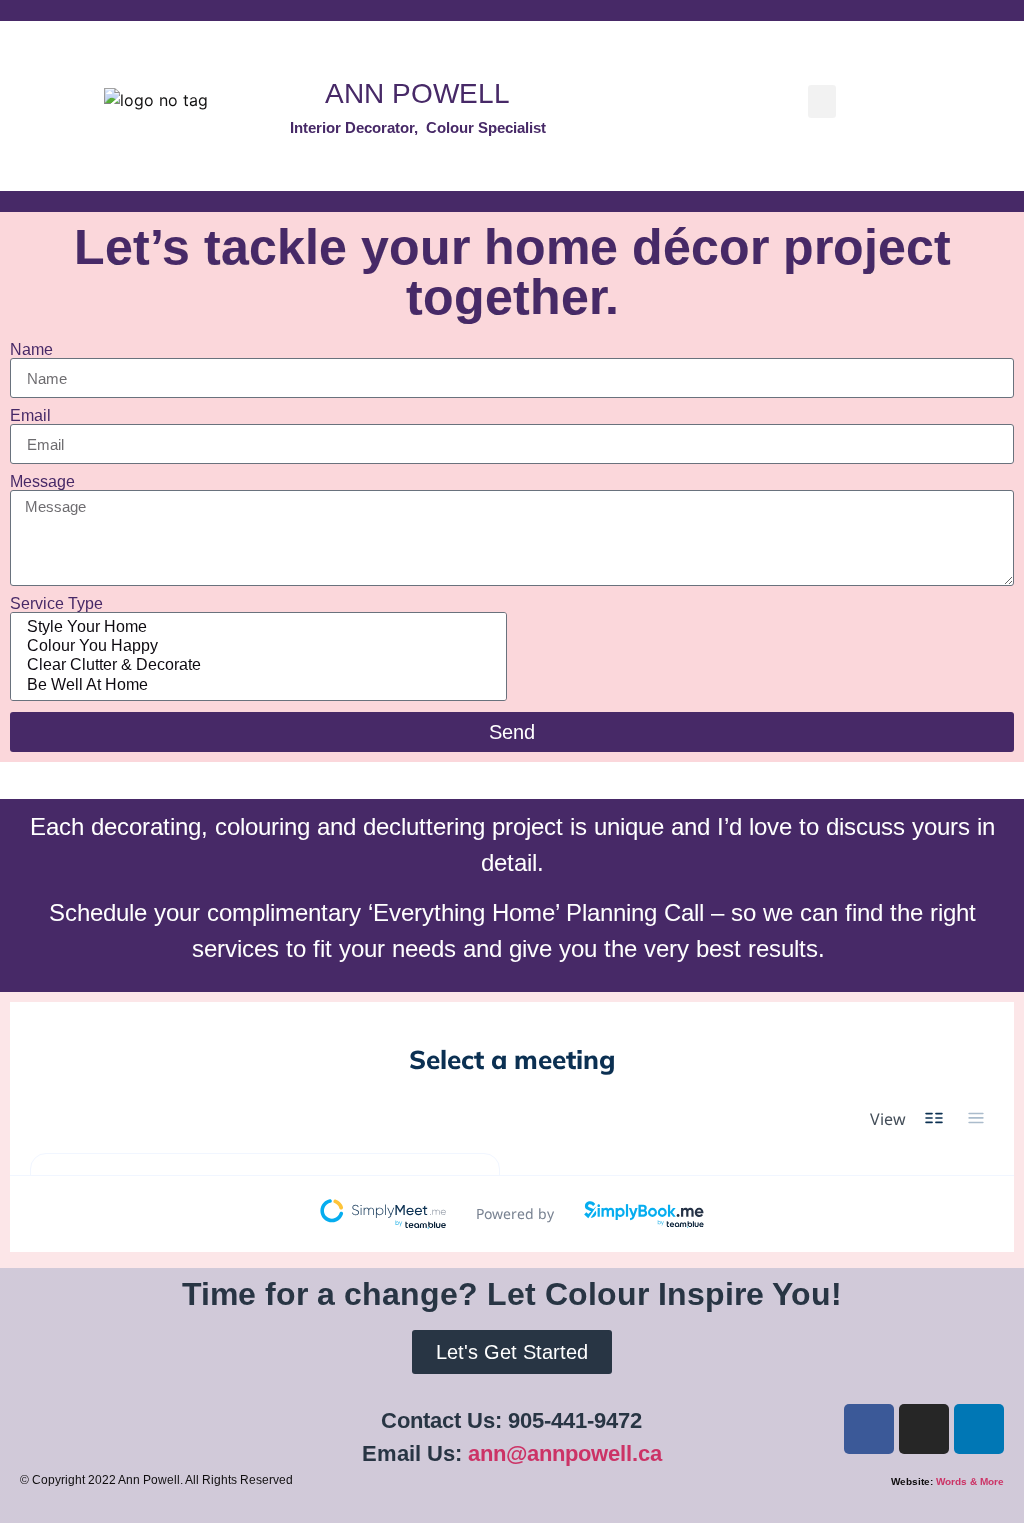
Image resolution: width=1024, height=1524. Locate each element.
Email (30, 416)
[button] (822, 101)
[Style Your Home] (255, 627)
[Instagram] (924, 1429)
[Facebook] (869, 1429)
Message (42, 482)
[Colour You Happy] (255, 646)
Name (31, 350)
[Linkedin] (979, 1429)
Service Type (56, 604)
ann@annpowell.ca (565, 1453)
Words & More (970, 1481)
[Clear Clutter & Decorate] (255, 665)
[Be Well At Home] (255, 685)
